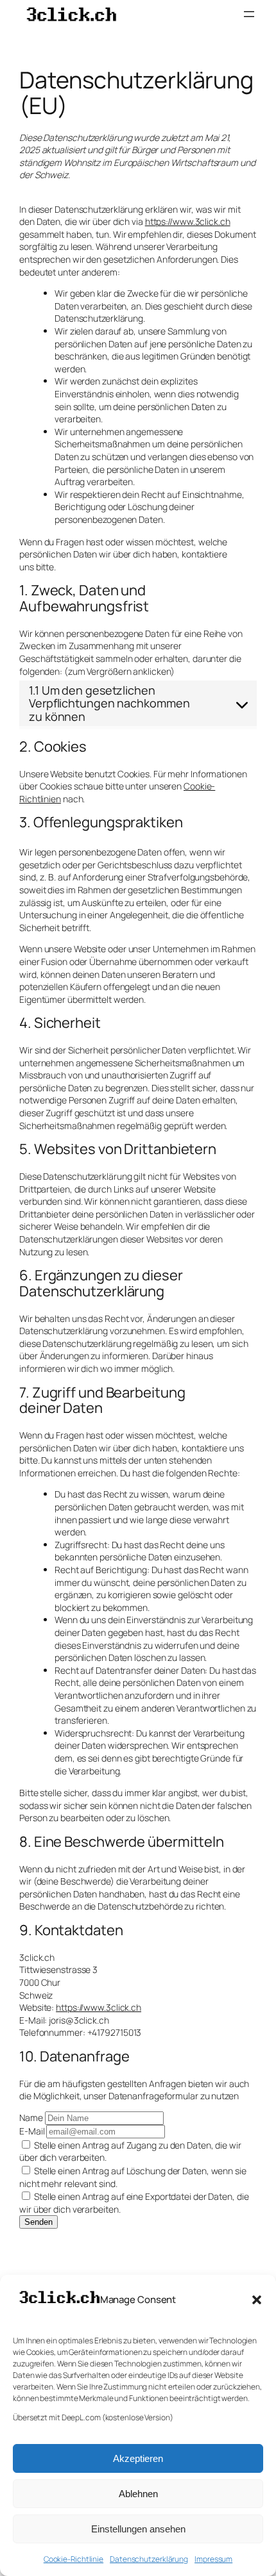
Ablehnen (138, 2494)
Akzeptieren (138, 2458)
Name (31, 2118)
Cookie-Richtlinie (73, 2559)
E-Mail (32, 2131)
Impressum (213, 2559)
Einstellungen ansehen (138, 2529)
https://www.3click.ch (188, 221)
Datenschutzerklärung (149, 2559)
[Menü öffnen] (249, 14)
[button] (257, 2300)
